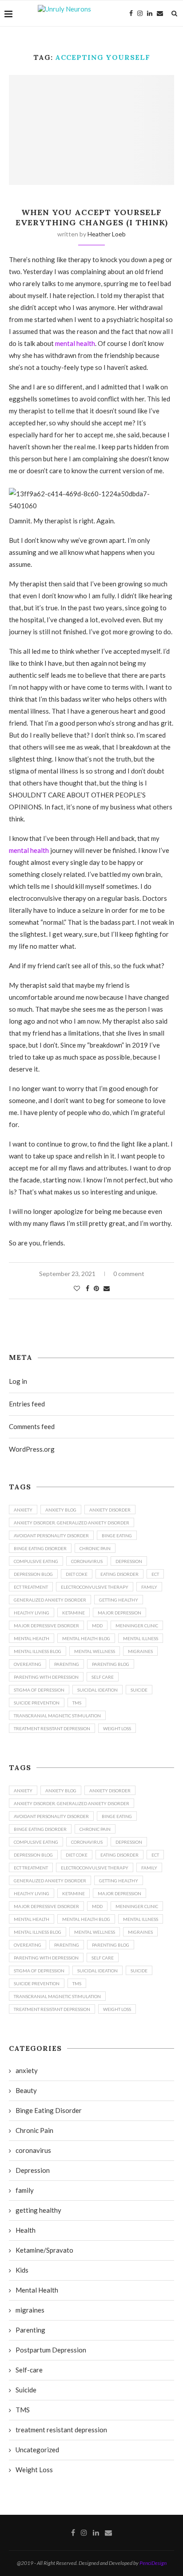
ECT (155, 1574)
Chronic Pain (95, 1548)
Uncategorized (37, 2450)
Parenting (30, 2330)
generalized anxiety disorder (50, 1600)
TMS (77, 1703)
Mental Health (32, 1638)
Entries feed (27, 1404)
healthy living (32, 1613)
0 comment (129, 1274)
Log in (18, 1381)
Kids (22, 2270)
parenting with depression (46, 1677)
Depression (129, 1561)
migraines (140, 1651)
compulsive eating (36, 1561)
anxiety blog (61, 1510)
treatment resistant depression (52, 1728)
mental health (75, 343)
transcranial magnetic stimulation (57, 1716)
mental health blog (86, 1638)
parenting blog (111, 1664)
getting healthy (119, 1600)
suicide (139, 1690)
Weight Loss (117, 1728)
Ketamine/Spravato (44, 2250)
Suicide (26, 2390)
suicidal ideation (97, 1690)
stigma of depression (39, 1690)
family (149, 1587)
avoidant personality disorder (51, 1535)
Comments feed (32, 1426)
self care (103, 1677)
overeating (28, 1664)
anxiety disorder (110, 1510)
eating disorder (119, 1574)
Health (26, 2230)
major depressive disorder (46, 1626)
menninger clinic (137, 1626)
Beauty (26, 2090)
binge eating (117, 1535)
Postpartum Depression (51, 2350)
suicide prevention (37, 1703)
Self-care (29, 2370)
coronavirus (87, 1561)
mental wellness (95, 1651)
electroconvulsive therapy (95, 1587)
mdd (97, 1626)
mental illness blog (38, 1651)
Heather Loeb (107, 234)
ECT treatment (31, 1587)
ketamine (74, 1613)
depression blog (33, 1574)
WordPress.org (32, 1449)
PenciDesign (153, 2563)
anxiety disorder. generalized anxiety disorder (72, 1523)
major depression (119, 1613)
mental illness (141, 1638)
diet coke (77, 1574)
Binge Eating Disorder (40, 1548)
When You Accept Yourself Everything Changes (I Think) (92, 217)
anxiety (23, 1510)
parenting (67, 1664)
